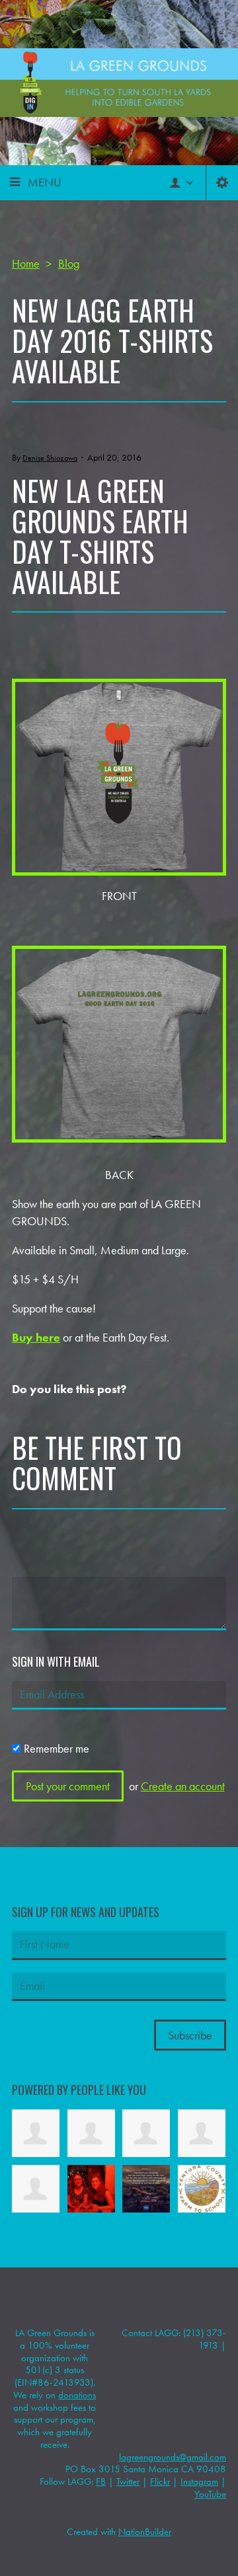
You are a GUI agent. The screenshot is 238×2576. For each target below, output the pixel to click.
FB (101, 2481)
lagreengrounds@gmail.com (173, 2457)
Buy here (36, 1337)
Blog (69, 263)
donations (77, 2395)
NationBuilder (145, 2532)
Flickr (160, 2481)
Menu (45, 182)
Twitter (128, 2481)
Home (26, 263)
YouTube (210, 2494)
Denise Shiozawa (50, 458)
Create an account (183, 1786)
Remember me (57, 1748)
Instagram (199, 2481)
